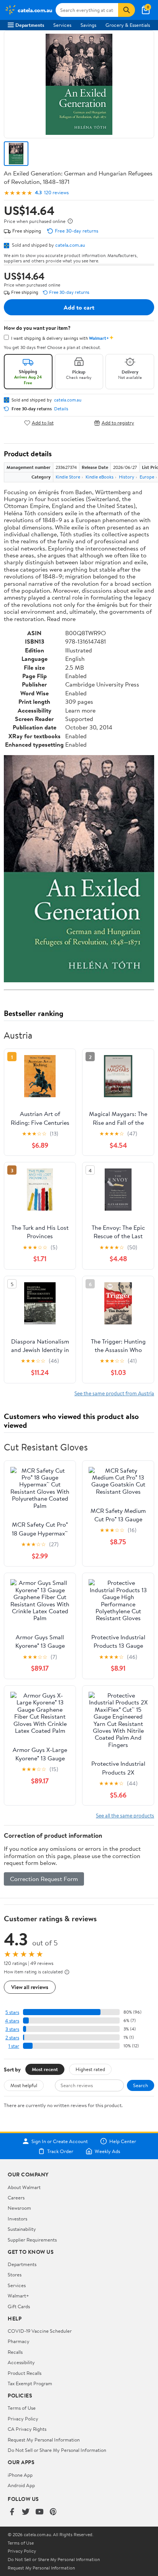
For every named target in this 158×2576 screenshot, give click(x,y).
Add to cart (79, 307)
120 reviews (56, 193)
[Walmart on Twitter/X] (26, 2512)
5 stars (12, 2012)
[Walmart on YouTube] (39, 2512)
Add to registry (118, 423)
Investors (17, 2219)
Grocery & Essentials (128, 25)
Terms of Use (22, 2408)
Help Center (123, 2141)
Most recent (45, 2069)
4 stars (12, 2021)
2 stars (12, 2038)
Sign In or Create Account (60, 2141)
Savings (88, 25)
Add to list (43, 423)
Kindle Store (68, 477)
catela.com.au (70, 245)
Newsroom (19, 2208)
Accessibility (21, 2362)
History (127, 477)
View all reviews (30, 1987)
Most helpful (24, 2085)
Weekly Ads (107, 2151)
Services (62, 25)
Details (61, 409)
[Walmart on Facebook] (12, 2512)
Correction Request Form (44, 1879)
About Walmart (24, 2187)
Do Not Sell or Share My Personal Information (57, 2450)
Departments (30, 25)
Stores (15, 2274)
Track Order (60, 2151)
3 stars (12, 2029)
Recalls (15, 2352)
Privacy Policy (23, 2419)
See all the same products (125, 1815)
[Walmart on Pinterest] (53, 2512)
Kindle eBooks (100, 477)
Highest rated (90, 2069)
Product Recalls (25, 2373)
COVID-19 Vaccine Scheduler (40, 2331)
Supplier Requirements (32, 2240)
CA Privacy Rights (27, 2429)
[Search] (127, 10)
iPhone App (20, 2475)
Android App (21, 2485)
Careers (16, 2197)
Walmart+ (18, 2296)
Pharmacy (19, 2341)
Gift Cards (19, 2306)
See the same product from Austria (114, 1393)
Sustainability (22, 2229)
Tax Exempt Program (30, 2383)
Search (141, 2085)
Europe (147, 477)
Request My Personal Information (44, 2440)
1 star (14, 2046)
